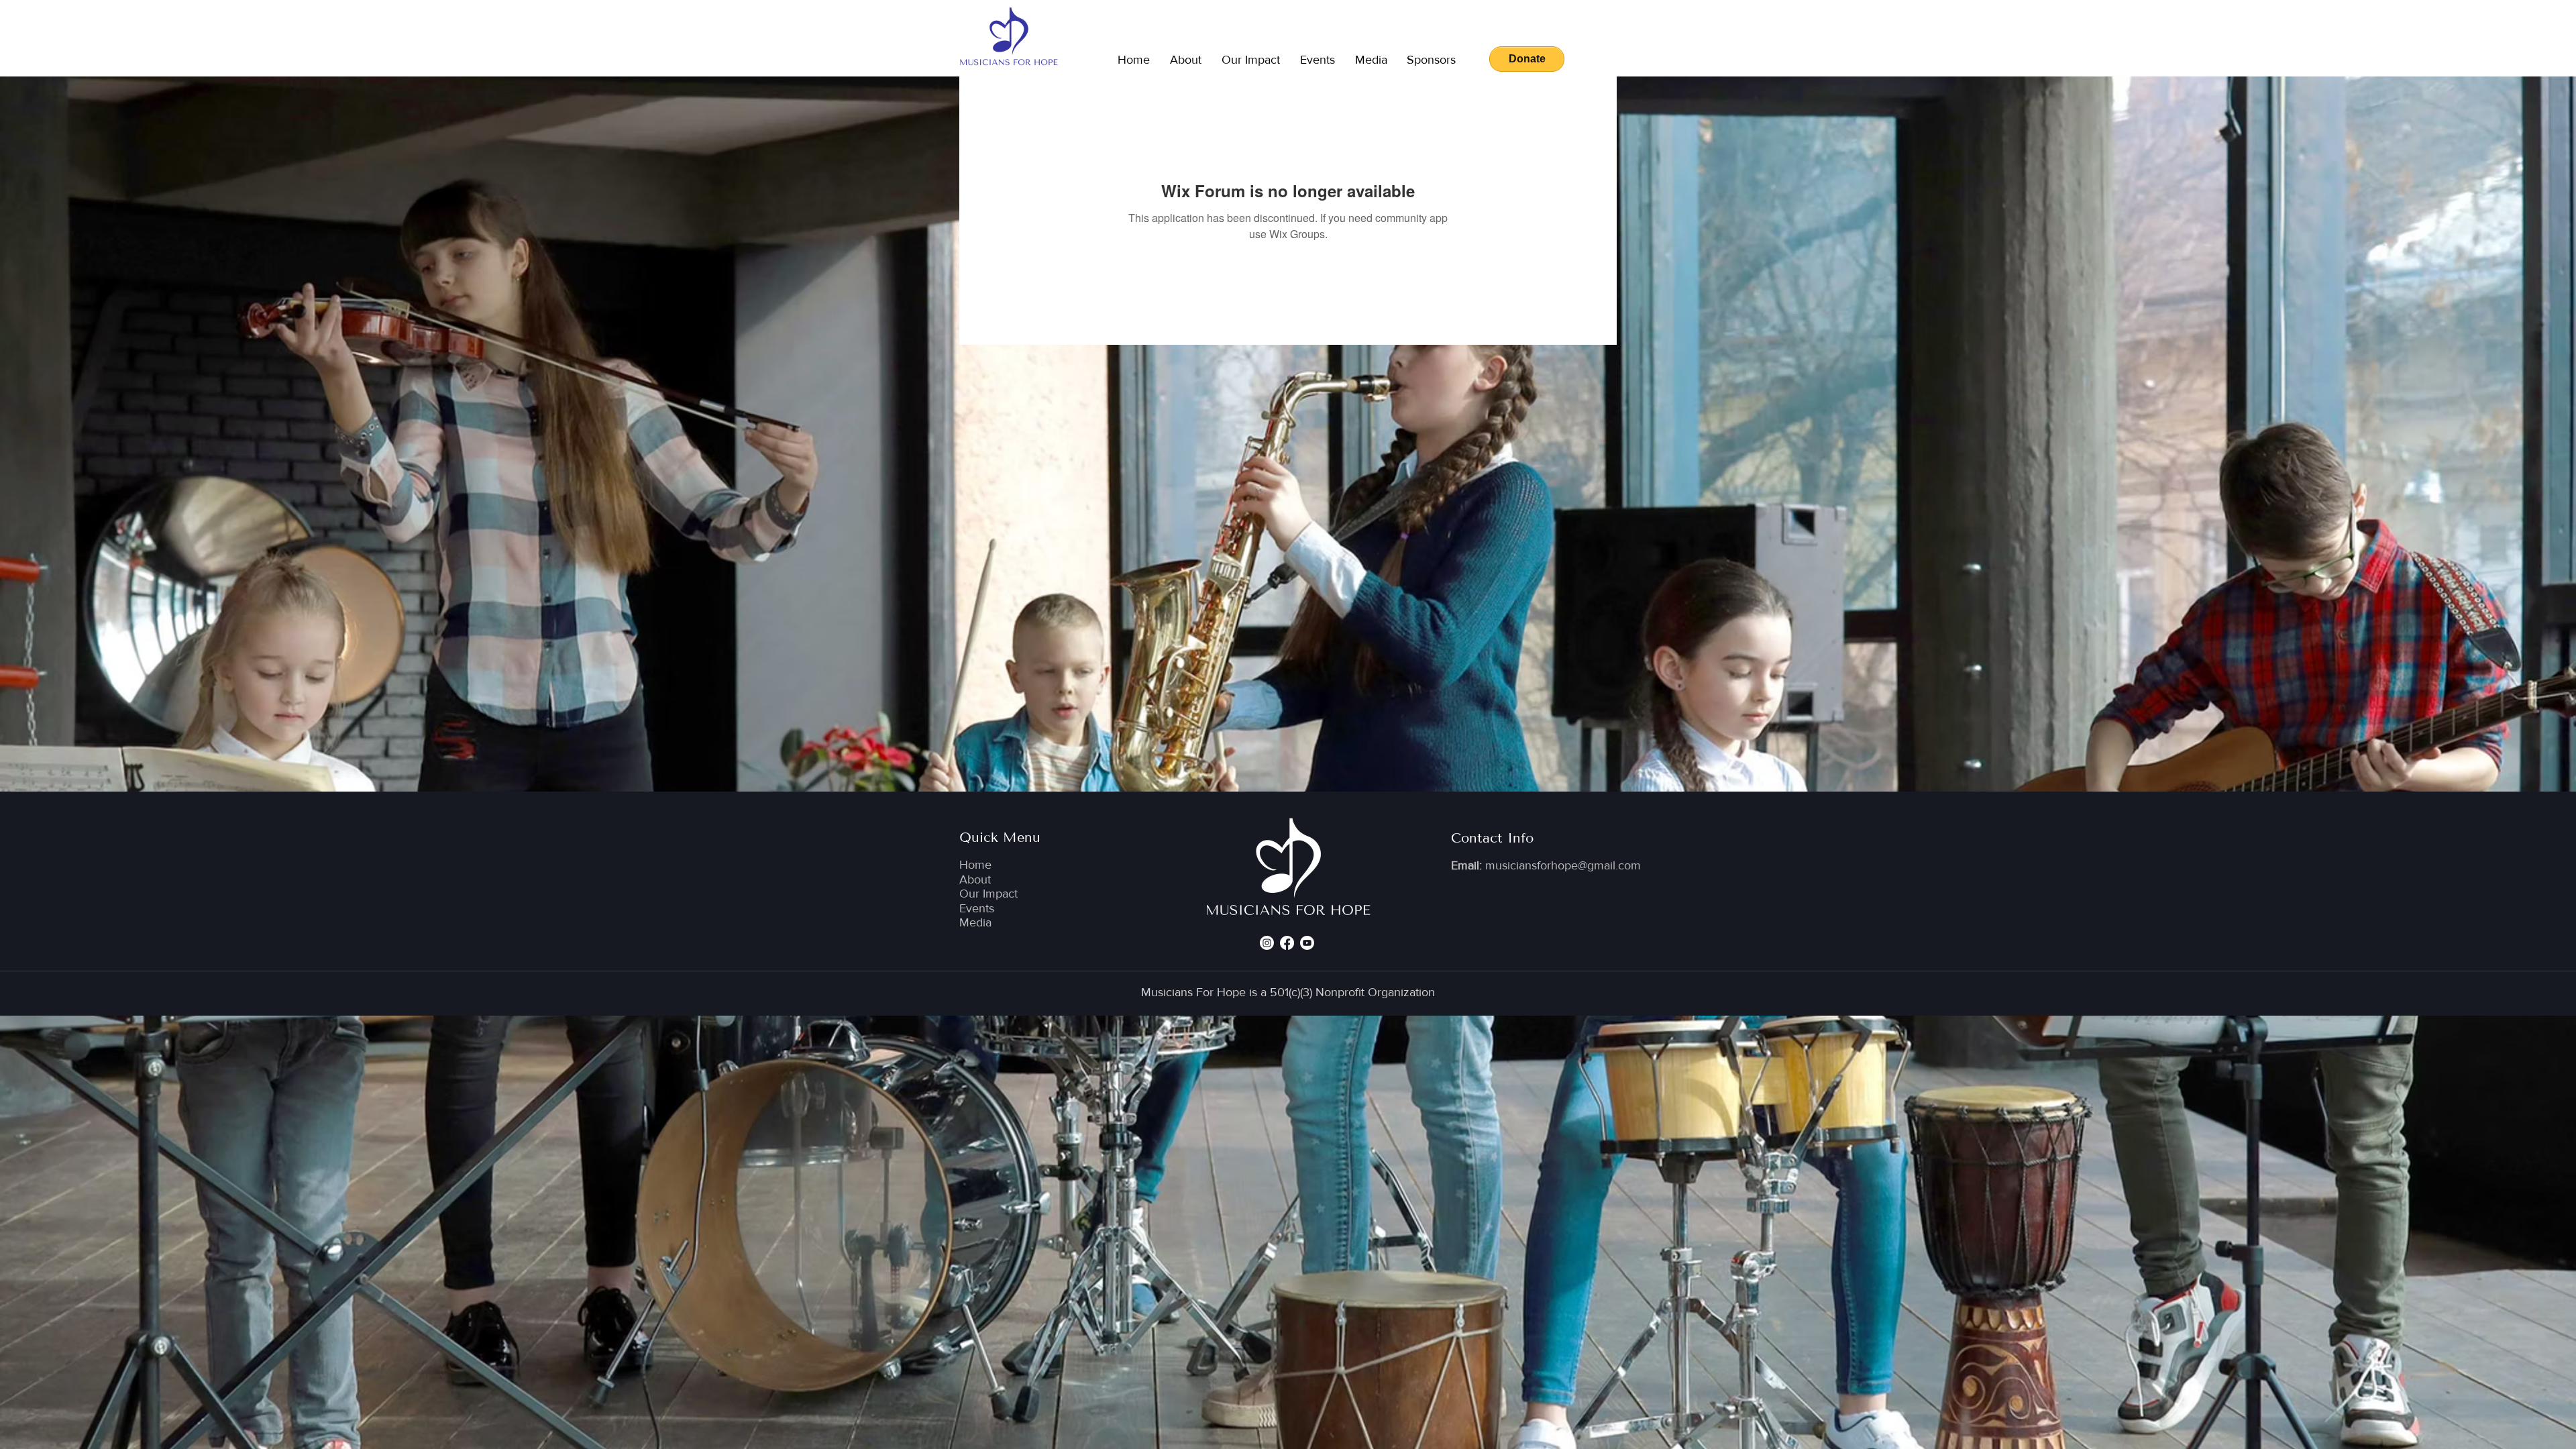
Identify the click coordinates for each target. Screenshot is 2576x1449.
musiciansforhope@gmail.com (1563, 865)
